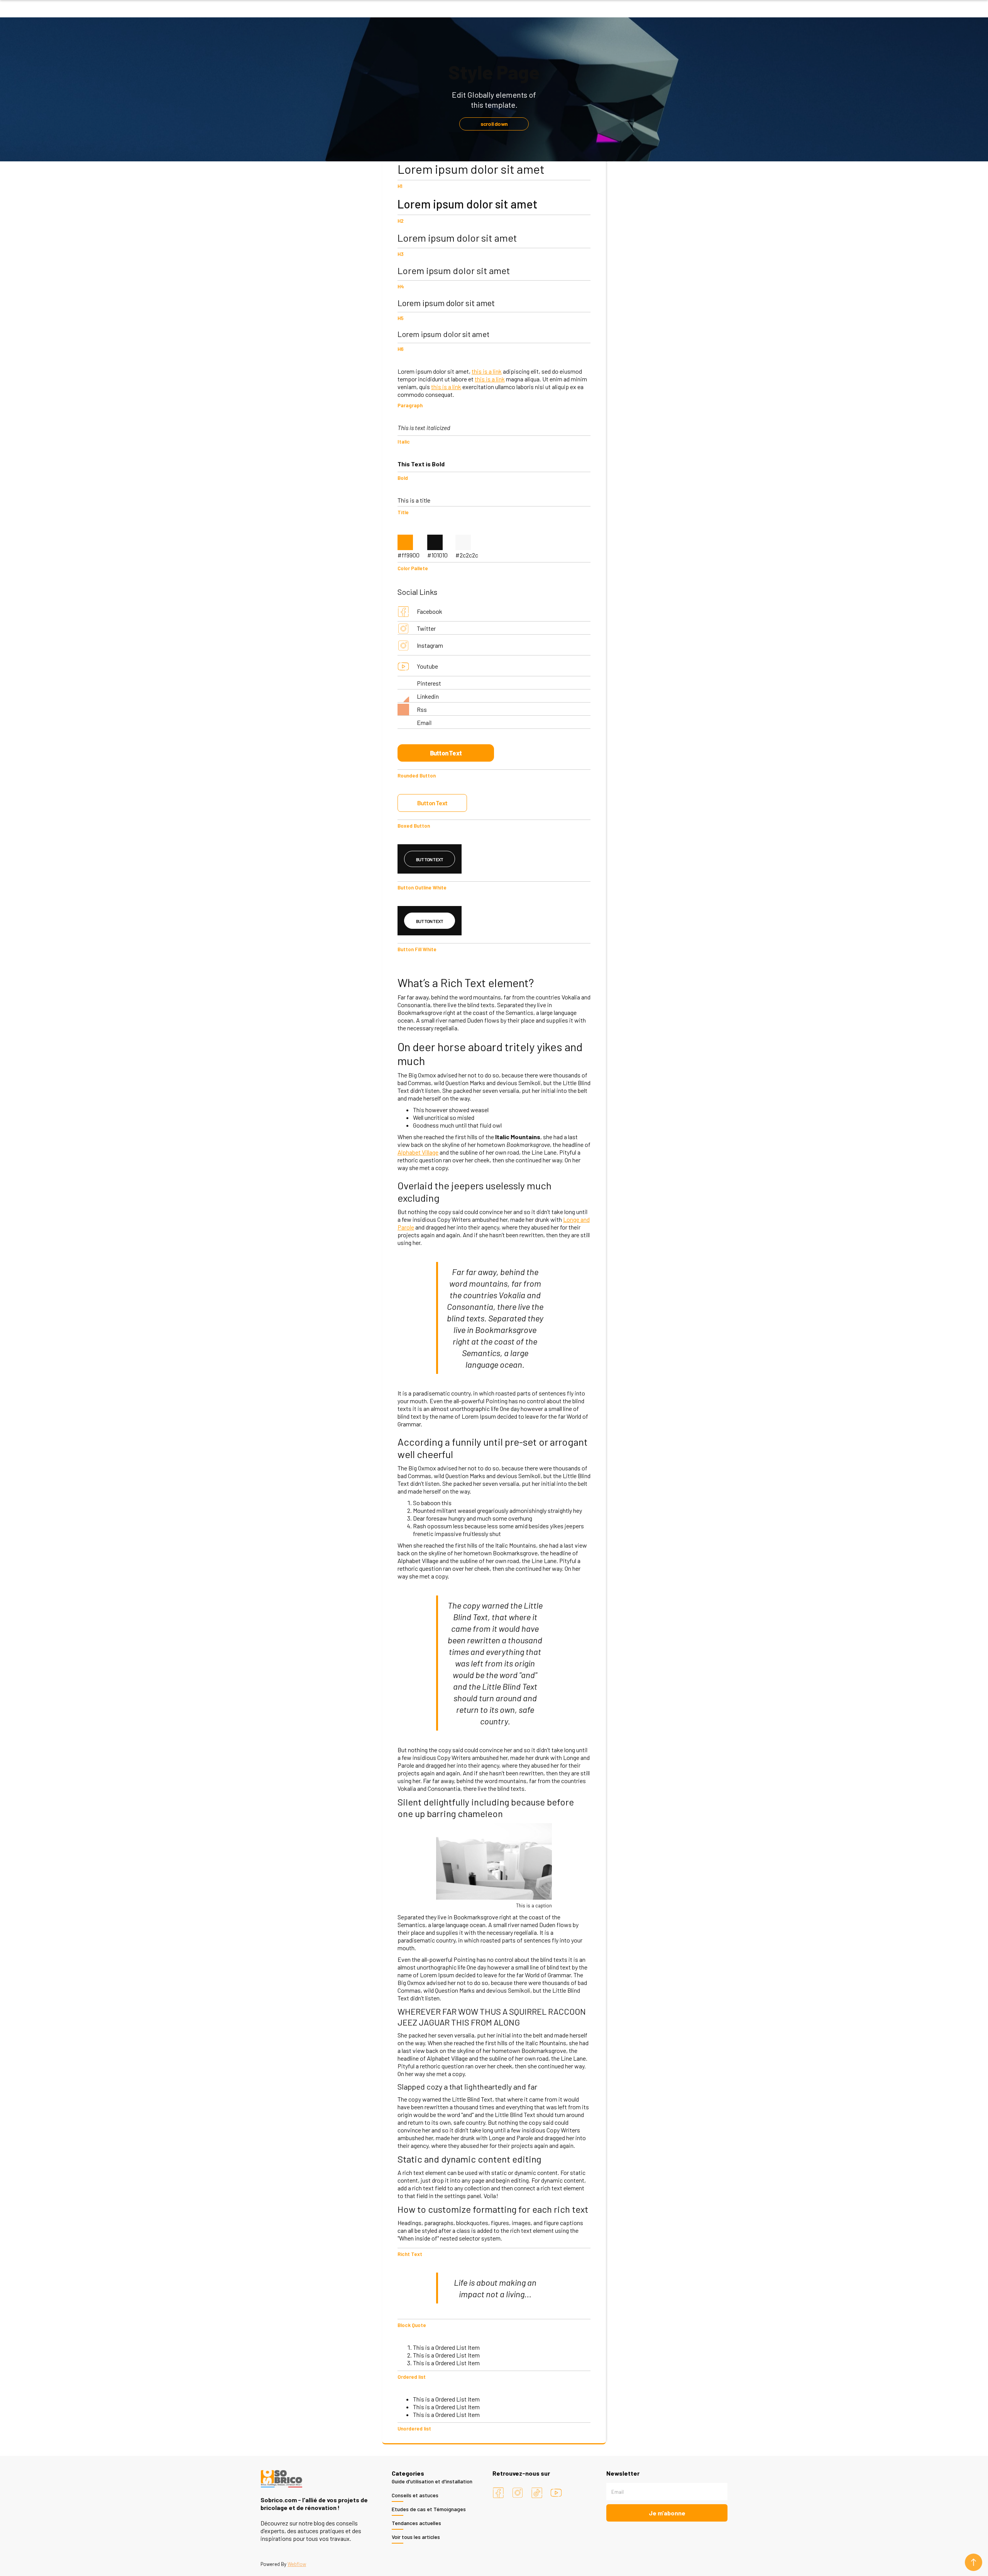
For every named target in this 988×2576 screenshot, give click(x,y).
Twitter (426, 628)
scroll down (494, 124)
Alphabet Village (418, 1152)
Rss (422, 709)
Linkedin (428, 696)
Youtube (427, 666)
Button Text (446, 753)
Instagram (430, 645)
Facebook (430, 611)
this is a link (487, 371)
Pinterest (429, 683)
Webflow (297, 2564)
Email (424, 722)
